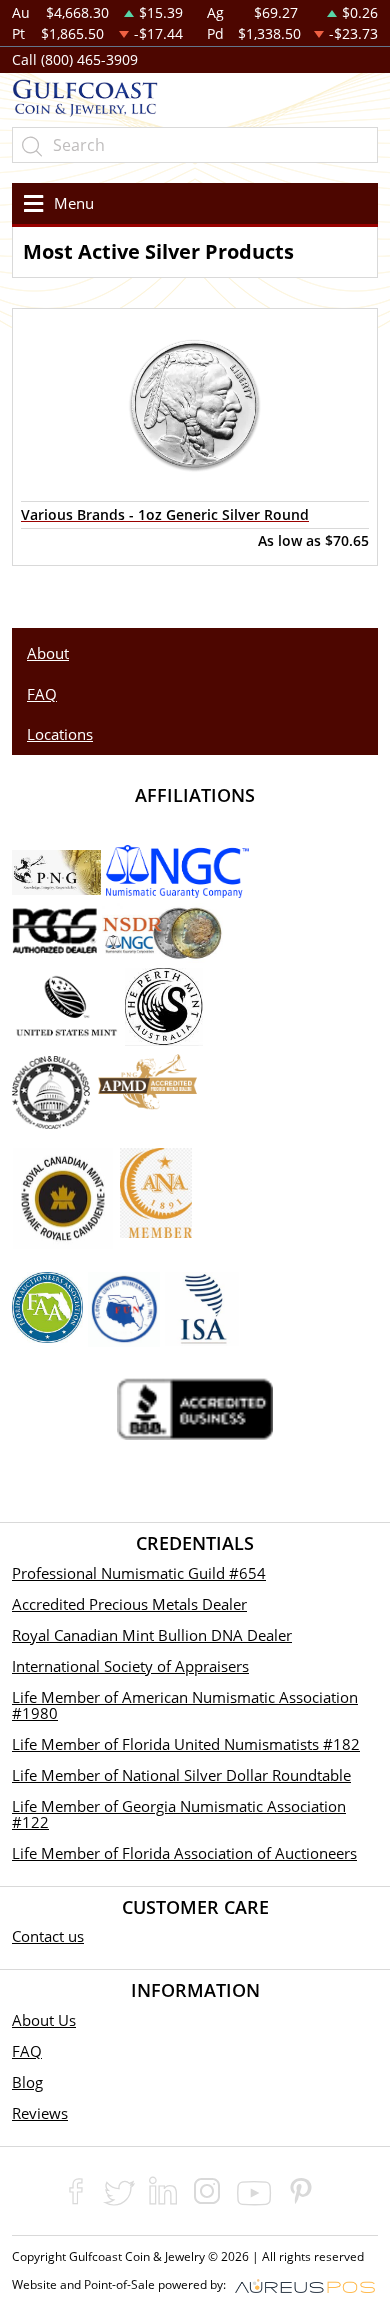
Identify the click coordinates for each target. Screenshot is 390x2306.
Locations (60, 734)
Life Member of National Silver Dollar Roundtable (181, 1775)
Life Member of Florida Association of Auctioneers (184, 1853)
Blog (27, 2082)
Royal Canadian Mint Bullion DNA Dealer (152, 1635)
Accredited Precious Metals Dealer (129, 1604)
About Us (44, 2020)
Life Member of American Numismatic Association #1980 (185, 1705)
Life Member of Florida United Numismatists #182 (186, 1744)
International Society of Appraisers (130, 1666)
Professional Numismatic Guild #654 (139, 1573)
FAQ (42, 694)
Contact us (48, 1936)
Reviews (40, 2113)
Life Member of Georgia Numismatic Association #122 (179, 1814)
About (48, 653)
